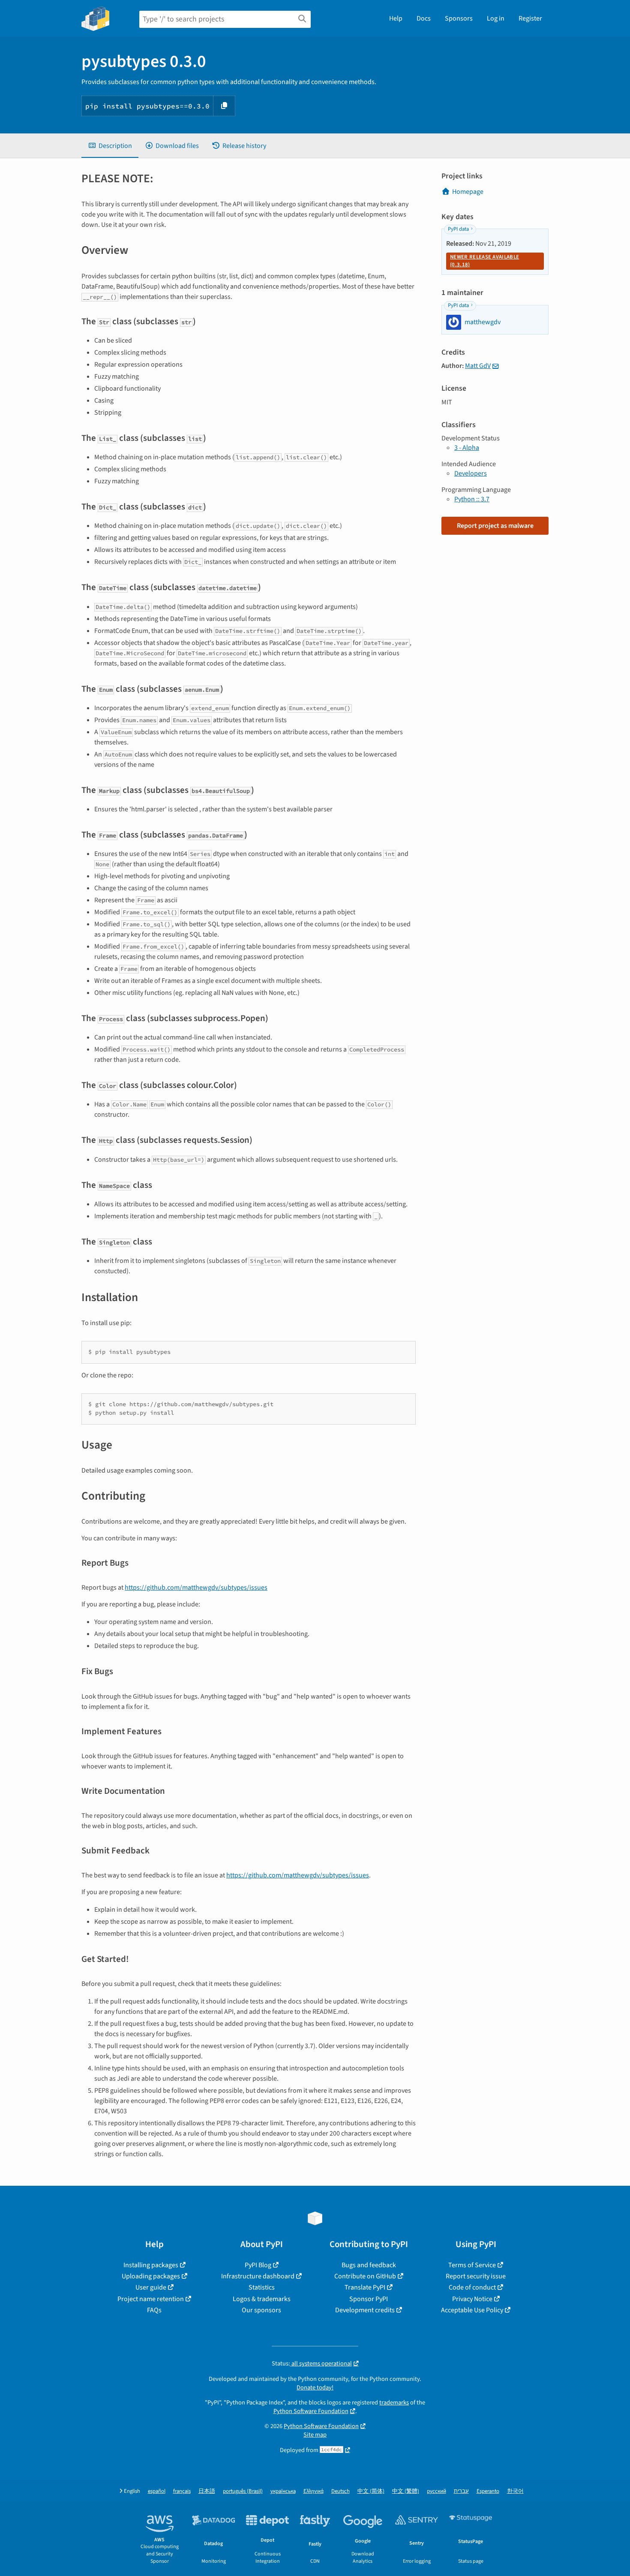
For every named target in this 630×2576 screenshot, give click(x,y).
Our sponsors (261, 2310)
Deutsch (340, 2491)
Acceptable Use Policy (472, 2310)
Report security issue (476, 2276)
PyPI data (458, 229)
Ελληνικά (313, 2491)
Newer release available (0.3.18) (484, 261)
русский (436, 2491)
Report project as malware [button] (495, 526)
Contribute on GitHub (365, 2276)
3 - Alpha (467, 448)
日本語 (207, 2491)
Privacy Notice (472, 2299)
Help (396, 18)
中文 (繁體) (406, 2491)
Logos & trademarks (262, 2299)
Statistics (262, 2287)
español (157, 2491)
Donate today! (315, 2388)
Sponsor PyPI (369, 2299)
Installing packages (151, 2265)
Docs (424, 18)
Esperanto (488, 2491)
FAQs (154, 2310)
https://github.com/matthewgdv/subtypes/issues (196, 1588)
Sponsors (459, 18)
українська (283, 2491)
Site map (315, 2435)
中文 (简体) (371, 2491)
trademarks (394, 2403)
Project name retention (151, 2299)
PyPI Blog (258, 2265)
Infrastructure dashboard (258, 2276)
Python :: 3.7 (472, 499)
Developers (471, 473)
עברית (461, 2491)
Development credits (365, 2310)
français (182, 2491)
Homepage (468, 192)
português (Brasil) (243, 2491)
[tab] (110, 146)
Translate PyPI (365, 2287)
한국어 (515, 2491)
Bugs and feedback (369, 2265)
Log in (496, 18)
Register (530, 18)
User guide (151, 2287)
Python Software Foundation (311, 2411)
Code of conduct (472, 2287)
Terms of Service (472, 2265)
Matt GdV (478, 366)
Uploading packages (151, 2276)
